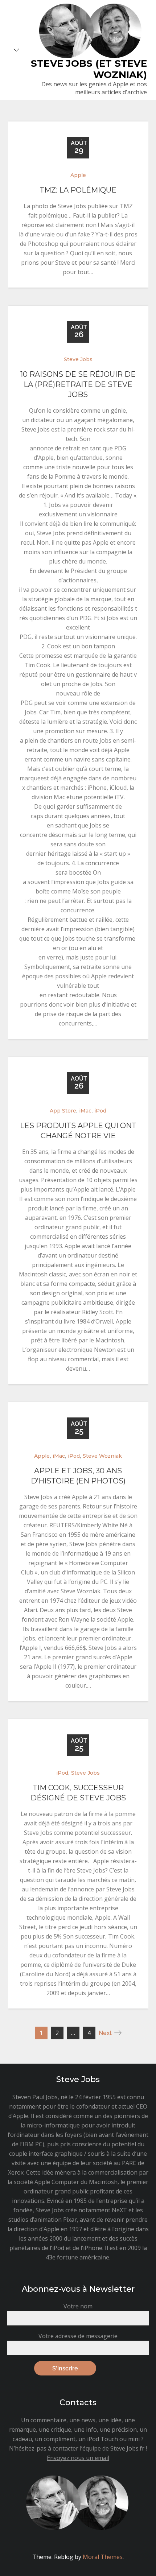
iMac (85, 1111)
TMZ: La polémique (78, 190)
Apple (78, 175)
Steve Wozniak (102, 1456)
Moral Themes (103, 2557)
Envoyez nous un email (78, 2458)
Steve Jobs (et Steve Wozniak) (89, 69)
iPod (100, 1111)
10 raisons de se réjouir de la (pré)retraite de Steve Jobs (78, 384)
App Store (63, 1111)
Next (105, 2033)
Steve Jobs (78, 359)
